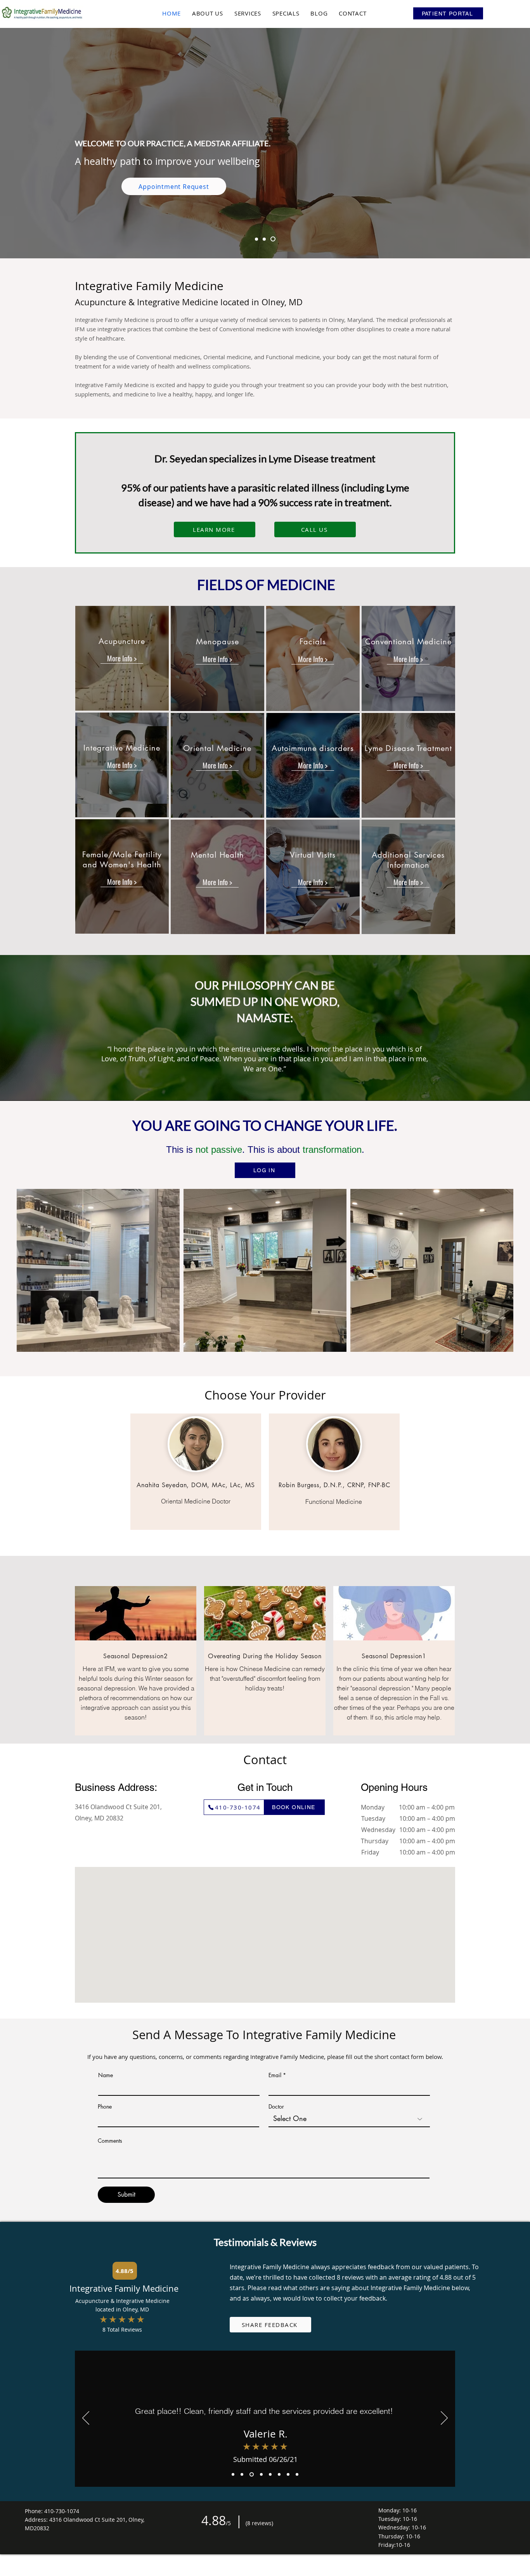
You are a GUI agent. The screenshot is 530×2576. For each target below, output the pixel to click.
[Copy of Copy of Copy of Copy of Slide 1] (261, 2474)
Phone (105, 2107)
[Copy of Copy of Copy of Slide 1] (251, 2474)
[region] (122, 658)
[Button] (122, 659)
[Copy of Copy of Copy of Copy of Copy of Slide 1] (288, 2474)
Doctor (276, 2107)
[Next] (444, 2419)
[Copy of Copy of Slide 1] (266, 239)
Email (275, 2075)
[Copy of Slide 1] (257, 239)
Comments (110, 2141)
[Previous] (86, 2419)
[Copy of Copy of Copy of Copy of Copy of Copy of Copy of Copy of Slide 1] (297, 2474)
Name (106, 2075)
